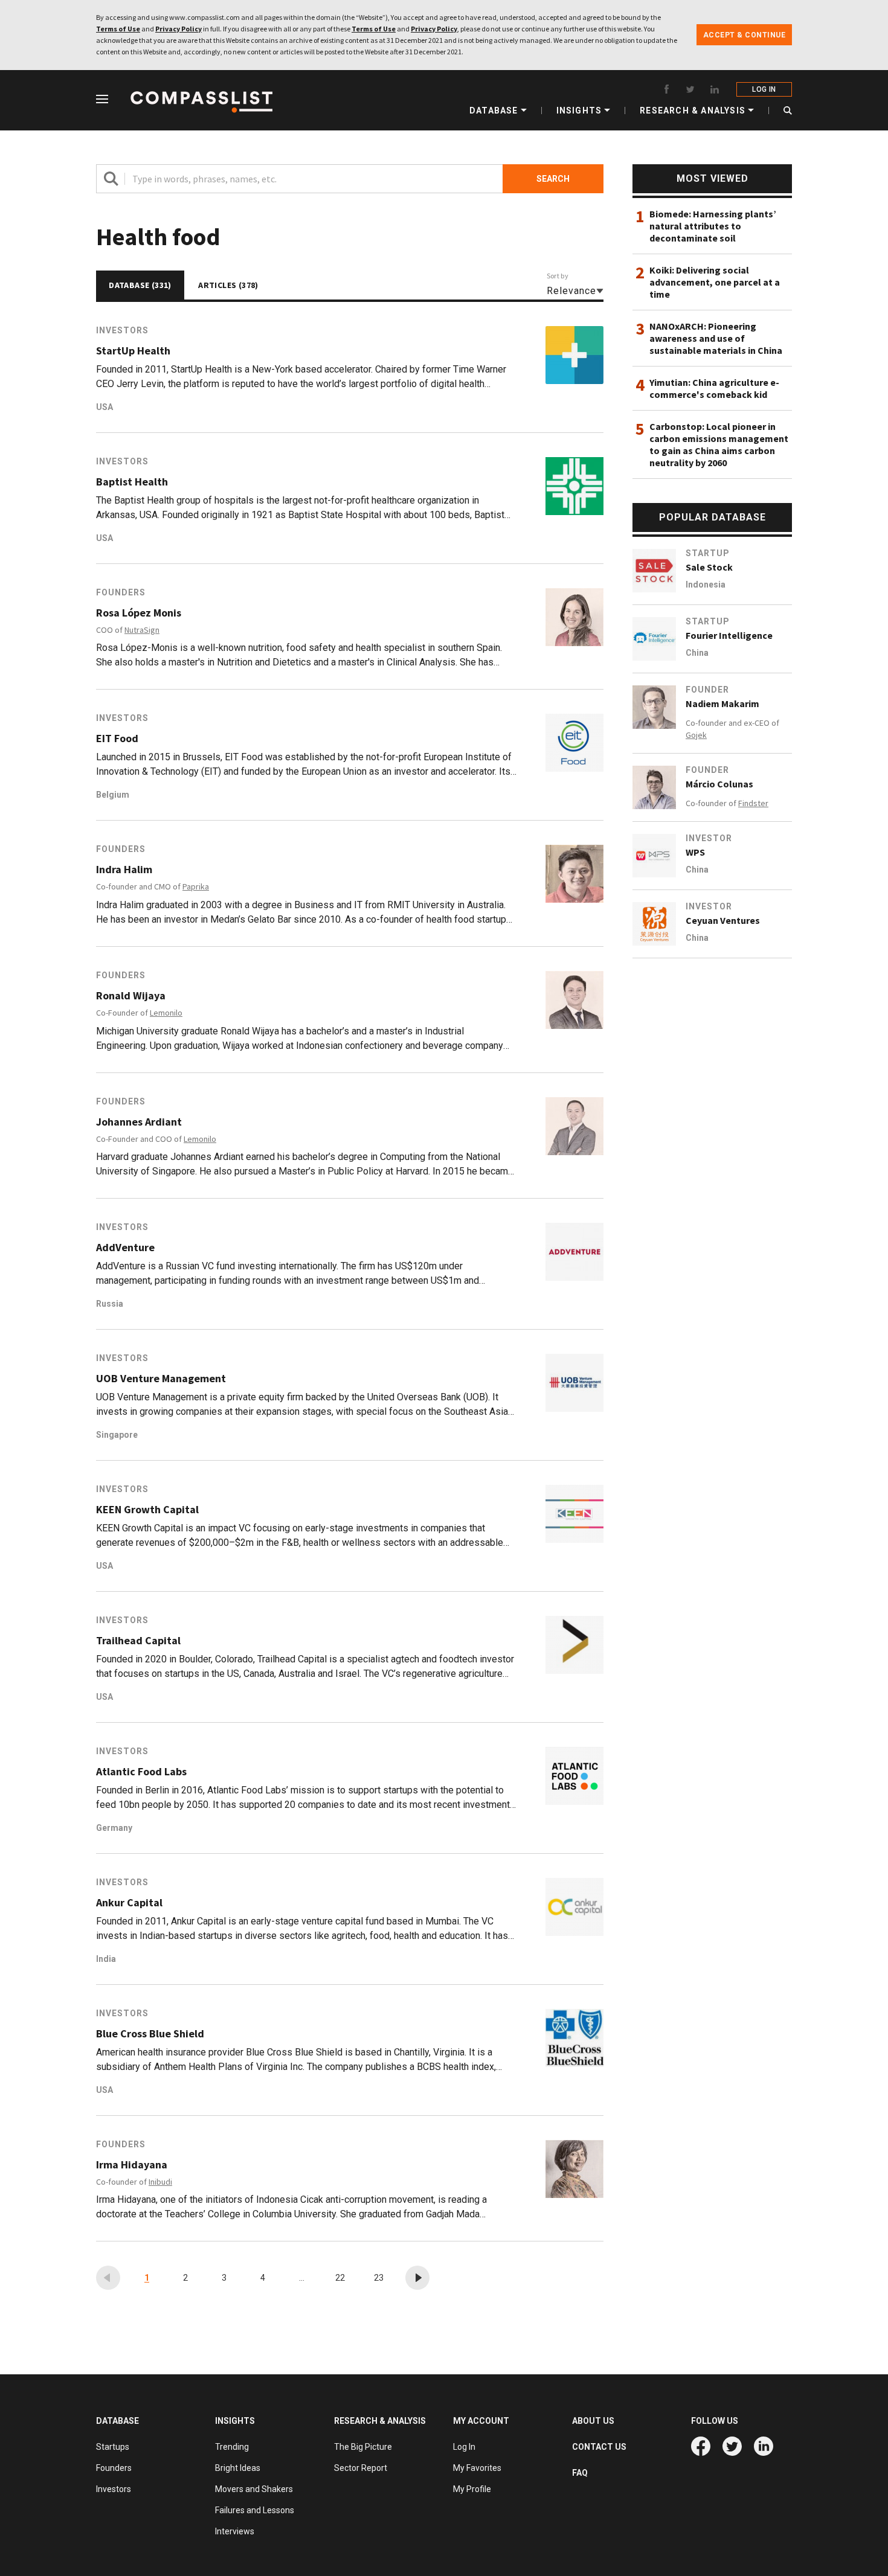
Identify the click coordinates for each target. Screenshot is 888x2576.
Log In (464, 2447)
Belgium (113, 795)
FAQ (580, 2473)
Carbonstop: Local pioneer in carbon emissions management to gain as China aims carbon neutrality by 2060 (719, 444)
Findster (753, 803)
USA (105, 407)
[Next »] (417, 2278)
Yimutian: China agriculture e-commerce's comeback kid (714, 388)
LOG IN (764, 89)
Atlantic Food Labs (141, 1772)
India (106, 1959)
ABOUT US (593, 2421)
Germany (114, 1828)
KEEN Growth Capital (147, 1510)
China (697, 653)
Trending (232, 2447)
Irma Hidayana (132, 2165)
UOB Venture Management (161, 1379)
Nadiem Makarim (722, 703)
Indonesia (706, 585)
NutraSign (142, 630)
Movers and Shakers (254, 2489)
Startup (708, 553)
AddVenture (125, 1248)
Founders (121, 592)
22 (340, 2278)
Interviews (235, 2531)
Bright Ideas (238, 2468)
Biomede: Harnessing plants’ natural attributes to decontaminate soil (713, 226)
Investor (709, 838)
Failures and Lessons (255, 2510)
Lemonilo (166, 1013)
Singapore (117, 1435)
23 (379, 2278)
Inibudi (160, 2182)
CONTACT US (599, 2447)
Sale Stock (709, 567)
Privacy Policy (179, 29)
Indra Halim (124, 870)
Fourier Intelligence (729, 635)
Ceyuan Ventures (723, 920)
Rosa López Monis (139, 613)
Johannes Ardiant (139, 1122)
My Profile (472, 2489)
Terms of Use (118, 29)
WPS (695, 852)
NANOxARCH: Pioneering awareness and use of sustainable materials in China (716, 338)
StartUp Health (133, 351)
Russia (110, 1304)
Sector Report (361, 2468)
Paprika (196, 886)
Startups (113, 2447)
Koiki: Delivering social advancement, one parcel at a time (715, 282)
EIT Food (117, 739)
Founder (707, 690)
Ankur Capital (129, 1903)
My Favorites (477, 2468)
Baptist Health (132, 482)
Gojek (696, 735)
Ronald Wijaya (131, 996)
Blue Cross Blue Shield (150, 2034)
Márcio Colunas (719, 784)
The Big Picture (363, 2447)
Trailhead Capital (138, 1641)
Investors (122, 330)
